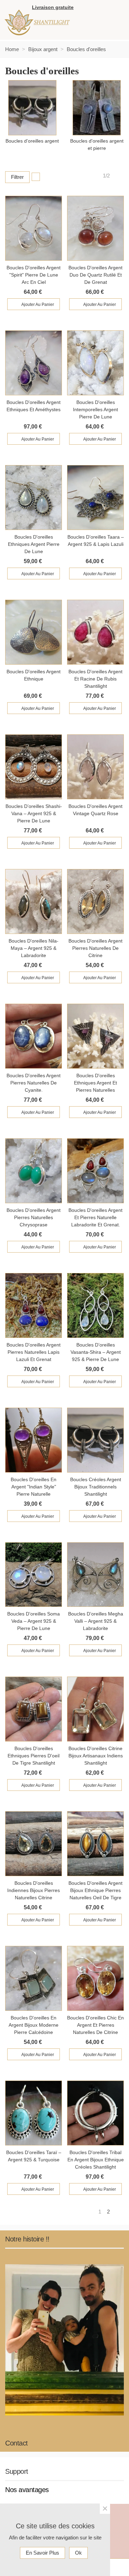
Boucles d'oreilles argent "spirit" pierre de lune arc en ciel (34, 275)
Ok (78, 2553)
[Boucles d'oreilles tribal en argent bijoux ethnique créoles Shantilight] (95, 2113)
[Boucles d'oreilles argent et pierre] (97, 108)
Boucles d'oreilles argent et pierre (97, 144)
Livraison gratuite (53, 7)
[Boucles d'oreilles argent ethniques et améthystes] (34, 363)
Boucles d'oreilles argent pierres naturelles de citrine (95, 948)
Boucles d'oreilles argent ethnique (34, 675)
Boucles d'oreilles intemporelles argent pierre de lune (95, 409)
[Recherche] (117, 8)
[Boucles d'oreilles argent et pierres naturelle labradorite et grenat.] (95, 1171)
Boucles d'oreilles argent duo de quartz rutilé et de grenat (95, 275)
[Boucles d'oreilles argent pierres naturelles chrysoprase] (34, 1171)
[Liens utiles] (82, 8)
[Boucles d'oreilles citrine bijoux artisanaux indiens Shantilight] (95, 1709)
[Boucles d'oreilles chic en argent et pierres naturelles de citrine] (95, 1978)
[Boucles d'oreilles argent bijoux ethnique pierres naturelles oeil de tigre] (95, 1844)
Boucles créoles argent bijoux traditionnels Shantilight (96, 1487)
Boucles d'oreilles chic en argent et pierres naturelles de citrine (95, 2025)
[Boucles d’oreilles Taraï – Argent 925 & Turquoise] (34, 2113)
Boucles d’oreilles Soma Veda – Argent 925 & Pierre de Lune (34, 1621)
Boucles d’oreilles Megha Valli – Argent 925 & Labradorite (96, 1621)
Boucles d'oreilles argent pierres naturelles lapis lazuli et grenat (34, 1352)
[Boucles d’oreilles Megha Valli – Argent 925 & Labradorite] (95, 1575)
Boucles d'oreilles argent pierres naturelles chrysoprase (34, 1217)
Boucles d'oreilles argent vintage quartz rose (95, 810)
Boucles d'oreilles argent (32, 141)
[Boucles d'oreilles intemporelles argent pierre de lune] (95, 363)
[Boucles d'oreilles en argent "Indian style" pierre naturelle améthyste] (34, 1440)
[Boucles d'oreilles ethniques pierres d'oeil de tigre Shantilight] (34, 1709)
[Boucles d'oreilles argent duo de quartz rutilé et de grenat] (95, 228)
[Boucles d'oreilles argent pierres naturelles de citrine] (95, 901)
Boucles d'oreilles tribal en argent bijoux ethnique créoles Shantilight (96, 2160)
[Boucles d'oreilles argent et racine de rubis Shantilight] (95, 632)
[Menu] (110, 23)
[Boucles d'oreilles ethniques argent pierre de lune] (34, 498)
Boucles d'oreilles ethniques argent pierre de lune (34, 544)
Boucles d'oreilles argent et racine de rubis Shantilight (95, 679)
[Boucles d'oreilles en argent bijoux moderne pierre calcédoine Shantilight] (34, 1978)
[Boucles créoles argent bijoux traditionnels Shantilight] (95, 1440)
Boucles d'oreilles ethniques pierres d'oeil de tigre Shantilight (34, 1756)
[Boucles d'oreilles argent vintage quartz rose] (95, 767)
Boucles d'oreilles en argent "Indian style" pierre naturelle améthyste (34, 1487)
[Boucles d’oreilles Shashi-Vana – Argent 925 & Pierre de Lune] (34, 767)
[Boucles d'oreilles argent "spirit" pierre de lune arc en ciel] (34, 228)
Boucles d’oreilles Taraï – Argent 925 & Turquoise (34, 2156)
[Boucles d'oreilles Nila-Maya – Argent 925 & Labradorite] (34, 901)
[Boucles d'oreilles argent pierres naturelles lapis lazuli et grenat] (34, 1305)
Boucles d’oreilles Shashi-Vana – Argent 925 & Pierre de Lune (34, 813)
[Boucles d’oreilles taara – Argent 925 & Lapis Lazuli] (95, 498)
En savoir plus (42, 2553)
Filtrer (17, 177)
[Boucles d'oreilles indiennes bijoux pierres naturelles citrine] (34, 1844)
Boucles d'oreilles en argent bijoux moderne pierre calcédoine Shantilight (34, 2025)
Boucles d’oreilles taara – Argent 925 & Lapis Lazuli (96, 541)
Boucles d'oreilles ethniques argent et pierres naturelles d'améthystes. (95, 1083)
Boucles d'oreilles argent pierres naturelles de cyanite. (34, 1083)
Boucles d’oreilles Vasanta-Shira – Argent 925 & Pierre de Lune (96, 1352)
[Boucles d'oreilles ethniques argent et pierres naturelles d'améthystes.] (95, 1036)
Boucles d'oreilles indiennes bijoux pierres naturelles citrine (34, 1890)
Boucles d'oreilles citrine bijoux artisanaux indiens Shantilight (96, 1756)
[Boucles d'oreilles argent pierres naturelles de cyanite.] (34, 1036)
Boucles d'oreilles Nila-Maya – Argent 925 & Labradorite (34, 948)
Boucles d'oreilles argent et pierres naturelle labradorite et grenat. (95, 1217)
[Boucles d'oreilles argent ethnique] (34, 632)
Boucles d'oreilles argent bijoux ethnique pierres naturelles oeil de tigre (95, 1890)
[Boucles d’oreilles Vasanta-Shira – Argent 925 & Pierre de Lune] (95, 1305)
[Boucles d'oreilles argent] (32, 108)
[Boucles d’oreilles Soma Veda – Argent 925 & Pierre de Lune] (34, 1575)
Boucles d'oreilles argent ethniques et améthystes (34, 406)
